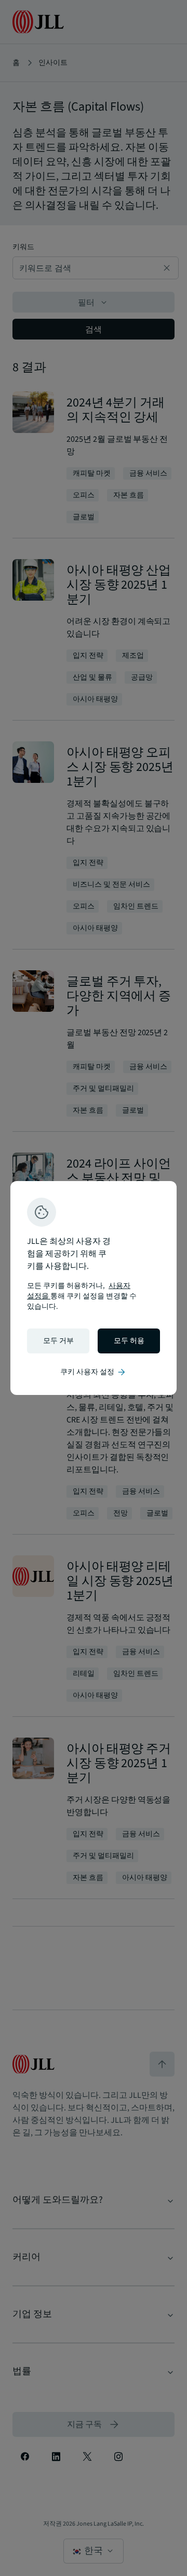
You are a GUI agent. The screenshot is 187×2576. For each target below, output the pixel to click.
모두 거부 (58, 1341)
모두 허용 (129, 1341)
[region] (94, 1288)
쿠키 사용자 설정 (94, 1372)
